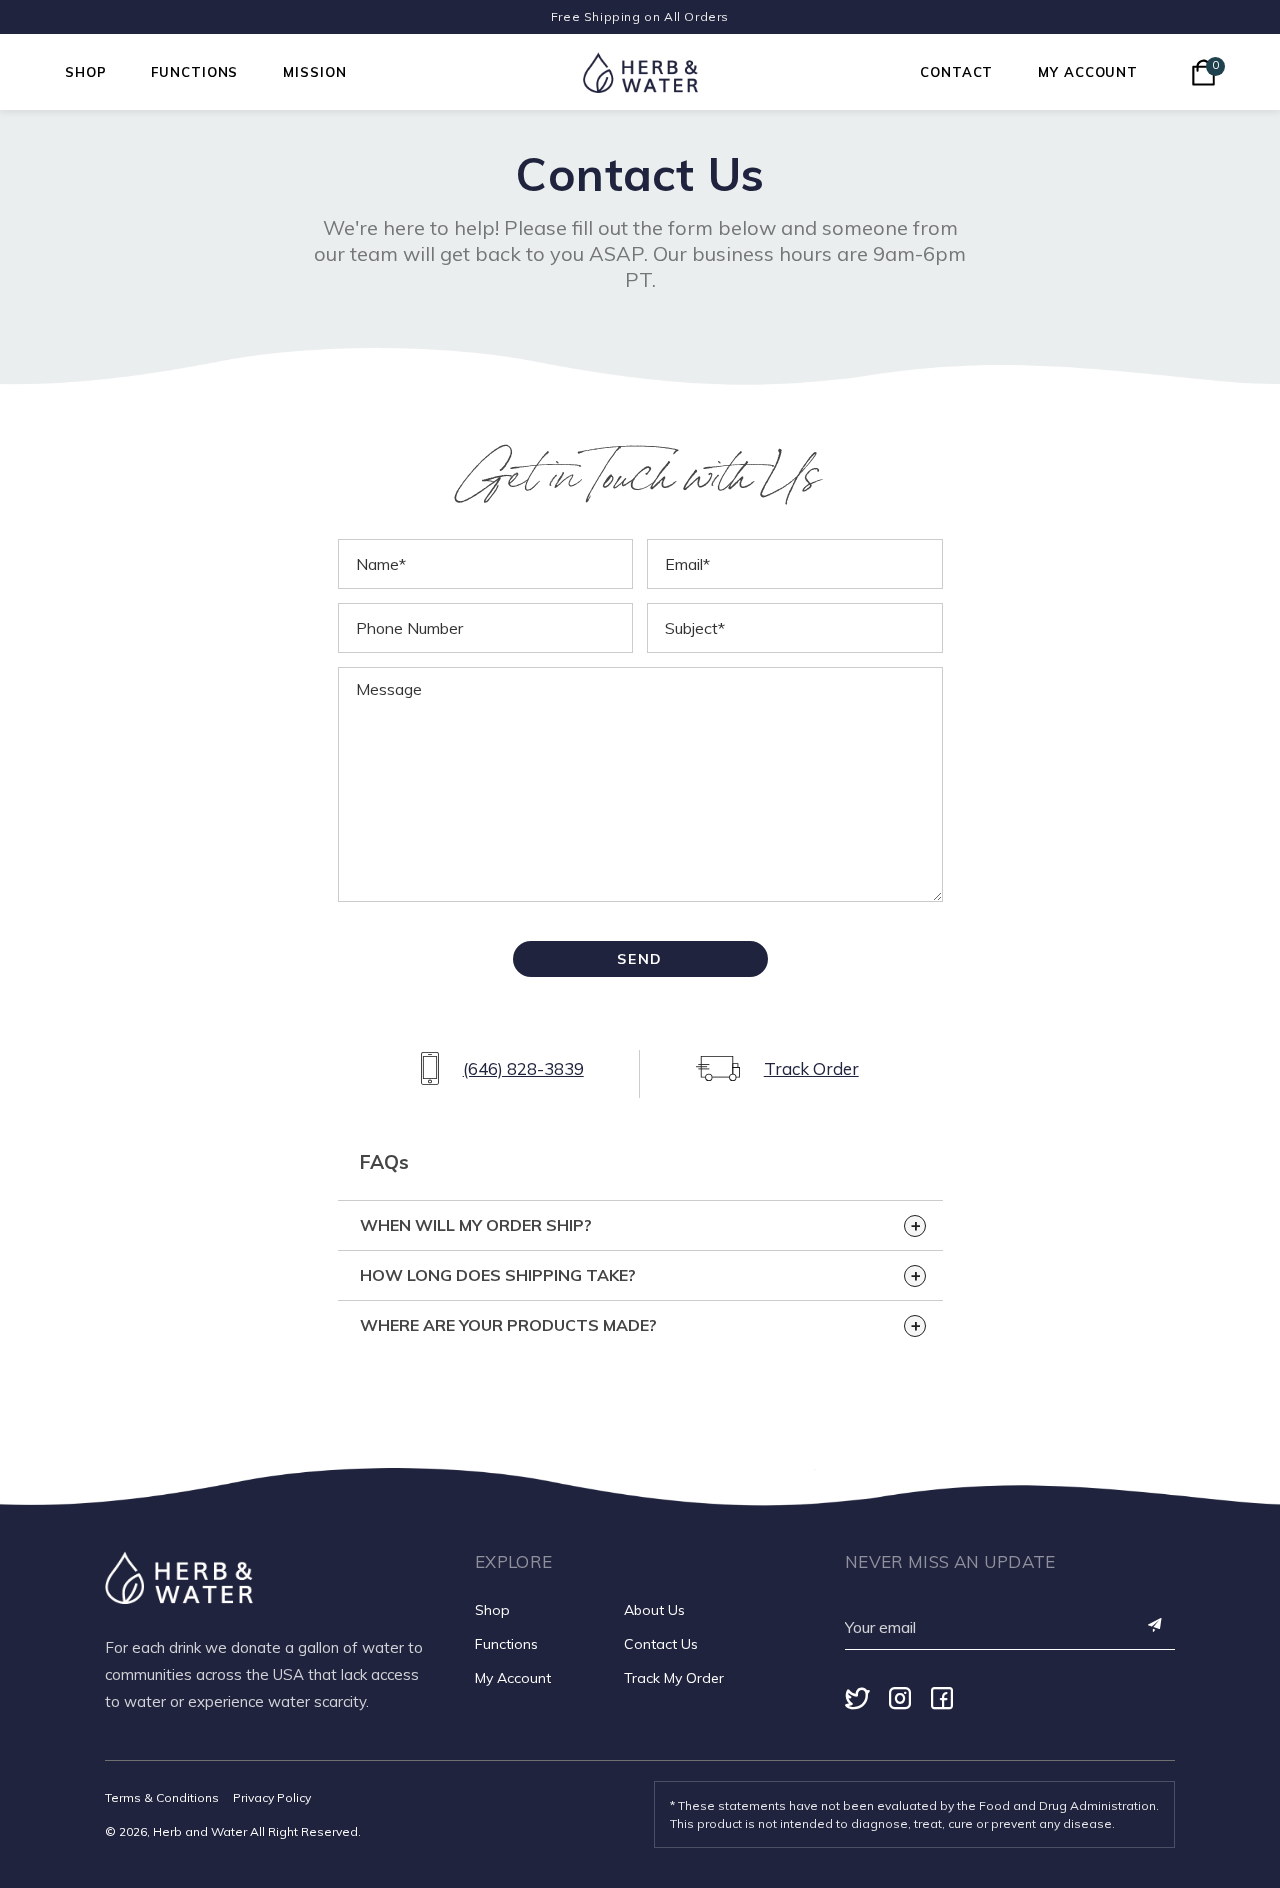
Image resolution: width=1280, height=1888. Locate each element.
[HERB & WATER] (640, 72)
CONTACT (956, 72)
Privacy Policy (272, 1797)
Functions (194, 72)
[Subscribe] (1155, 1627)
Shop (85, 72)
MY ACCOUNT (1088, 72)
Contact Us (661, 1644)
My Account (513, 1678)
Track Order (811, 1068)
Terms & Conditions (162, 1797)
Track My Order (674, 1678)
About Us (654, 1610)
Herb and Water (200, 1831)
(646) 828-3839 (523, 1068)
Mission (314, 72)
